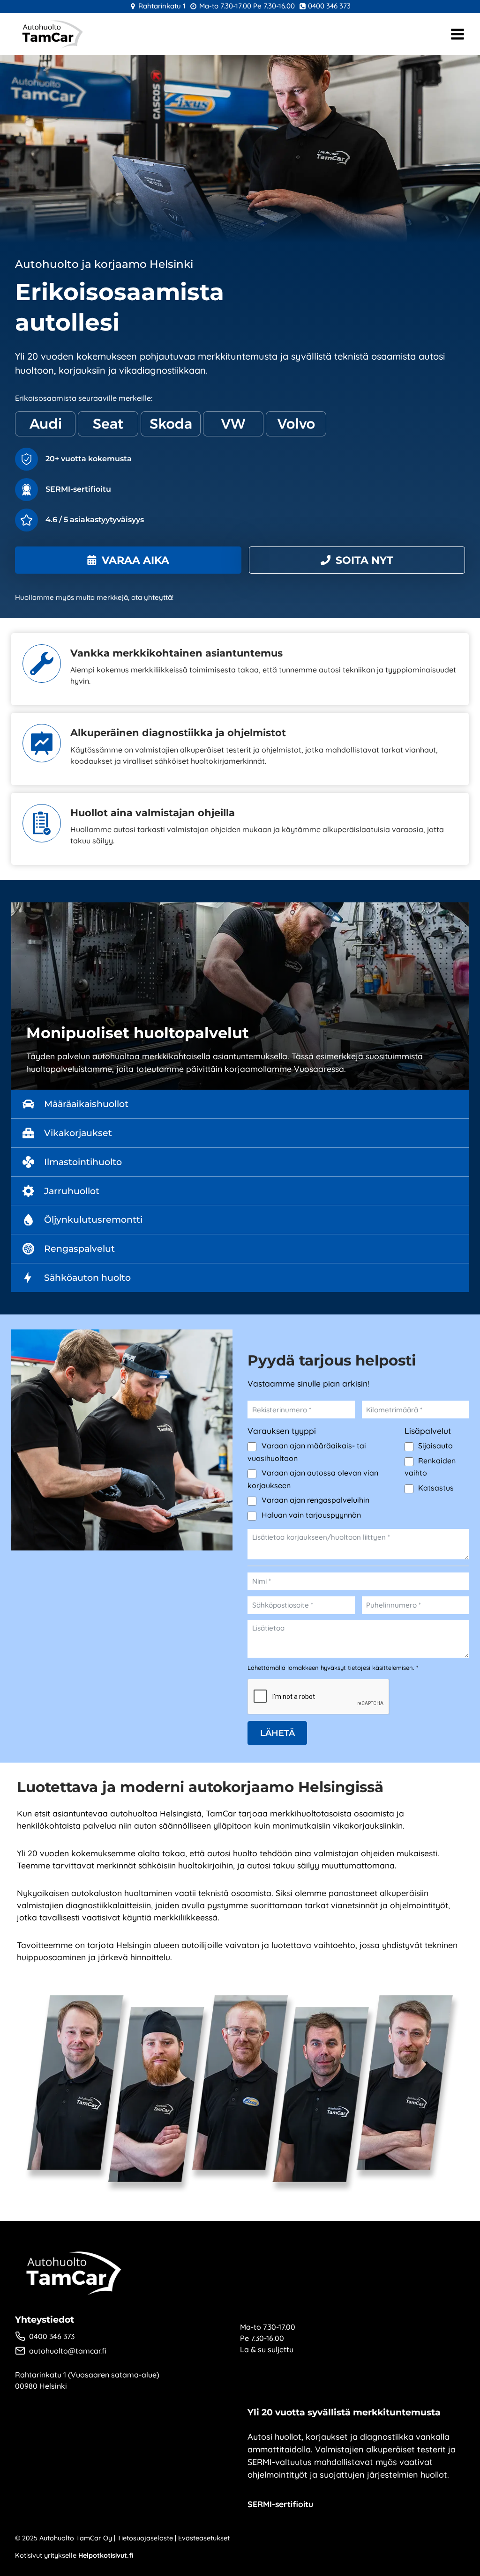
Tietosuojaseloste (145, 2538)
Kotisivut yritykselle (74, 2555)
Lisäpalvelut (428, 1431)
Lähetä (277, 1733)
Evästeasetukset (204, 2538)
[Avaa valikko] (457, 34)
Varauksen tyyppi (282, 1431)
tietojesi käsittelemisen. (382, 1668)
